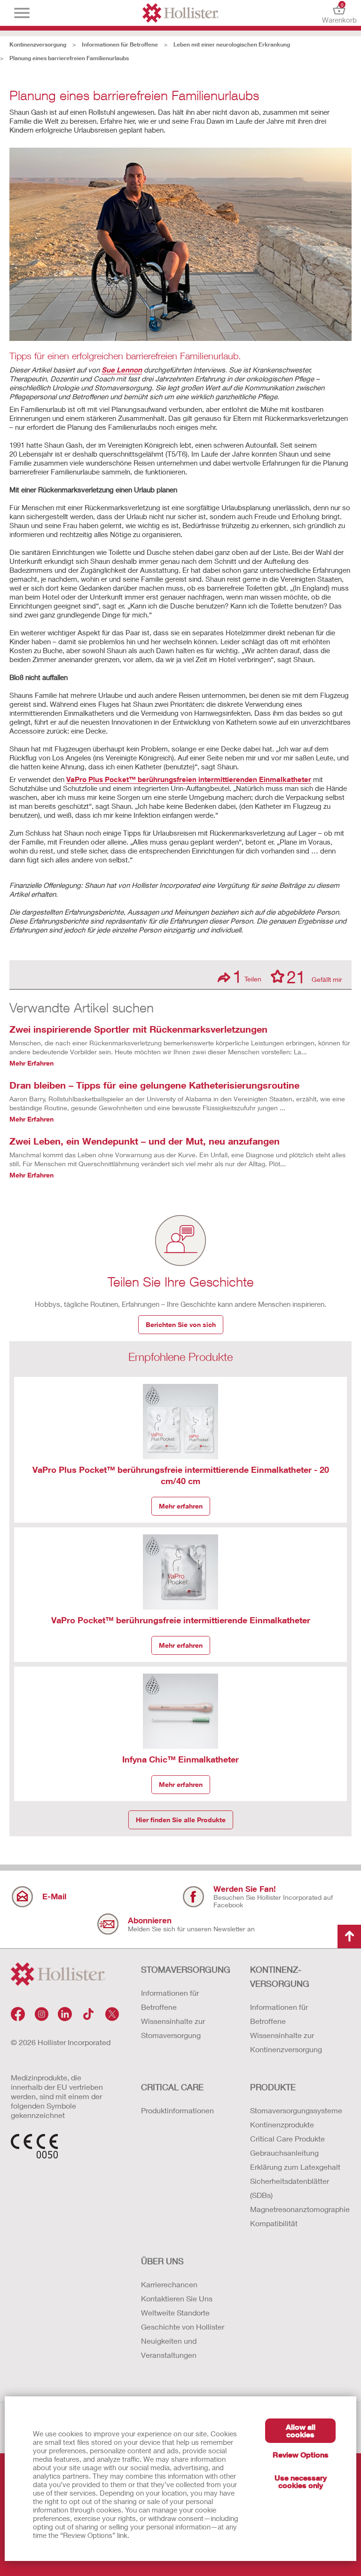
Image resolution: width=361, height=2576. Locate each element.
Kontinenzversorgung (38, 44)
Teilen (247, 976)
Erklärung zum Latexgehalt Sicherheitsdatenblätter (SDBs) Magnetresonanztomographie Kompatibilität (295, 2195)
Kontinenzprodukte (282, 2124)
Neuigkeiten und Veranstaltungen (169, 2348)
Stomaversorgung (186, 1969)
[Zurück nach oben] (349, 1936)
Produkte (273, 2087)
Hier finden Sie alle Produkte (181, 1820)
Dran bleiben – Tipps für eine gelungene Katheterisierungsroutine (154, 1085)
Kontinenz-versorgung (280, 1976)
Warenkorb (339, 13)
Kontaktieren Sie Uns (177, 2298)
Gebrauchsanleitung (284, 2153)
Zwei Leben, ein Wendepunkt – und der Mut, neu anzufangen (145, 1141)
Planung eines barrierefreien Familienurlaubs (69, 58)
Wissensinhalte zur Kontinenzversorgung (286, 2042)
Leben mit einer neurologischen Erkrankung (232, 44)
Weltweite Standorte (175, 2312)
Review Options (301, 2454)
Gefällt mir (314, 976)
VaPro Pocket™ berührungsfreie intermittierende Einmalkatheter (181, 1620)
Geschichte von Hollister (183, 2327)
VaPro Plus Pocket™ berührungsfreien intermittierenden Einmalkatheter (189, 779)
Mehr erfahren (181, 1506)
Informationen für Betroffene (120, 44)
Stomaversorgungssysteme (295, 2110)
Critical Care (172, 2087)
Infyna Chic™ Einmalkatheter (180, 1759)
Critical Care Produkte (287, 2138)
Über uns (162, 2261)
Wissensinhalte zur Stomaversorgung (173, 2028)
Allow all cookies (301, 2430)
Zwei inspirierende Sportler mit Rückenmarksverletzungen (138, 1029)
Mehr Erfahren (31, 1063)
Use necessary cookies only (301, 2481)
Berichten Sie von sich (181, 1324)
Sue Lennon (122, 370)
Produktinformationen (177, 2110)
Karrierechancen (169, 2284)
